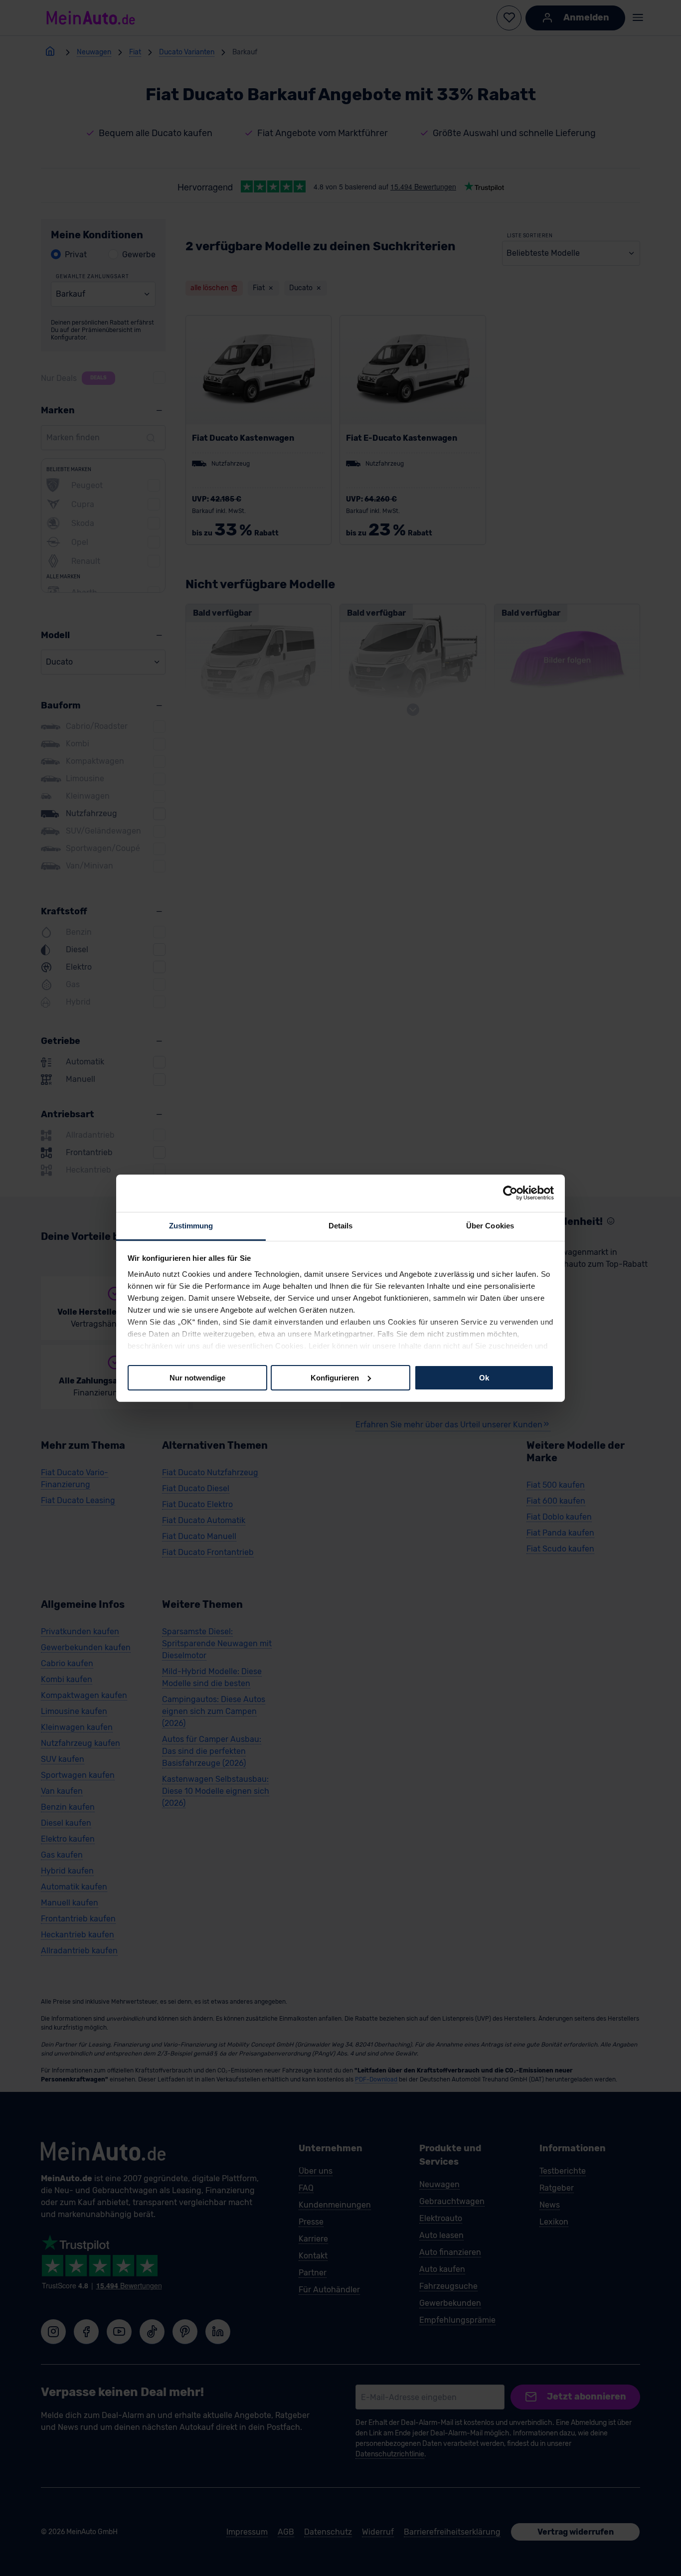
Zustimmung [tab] (191, 1225)
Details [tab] (341, 1225)
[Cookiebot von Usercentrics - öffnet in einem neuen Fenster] (510, 1193)
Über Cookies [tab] (490, 1225)
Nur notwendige (197, 1377)
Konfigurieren (335, 1377)
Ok (484, 1377)
